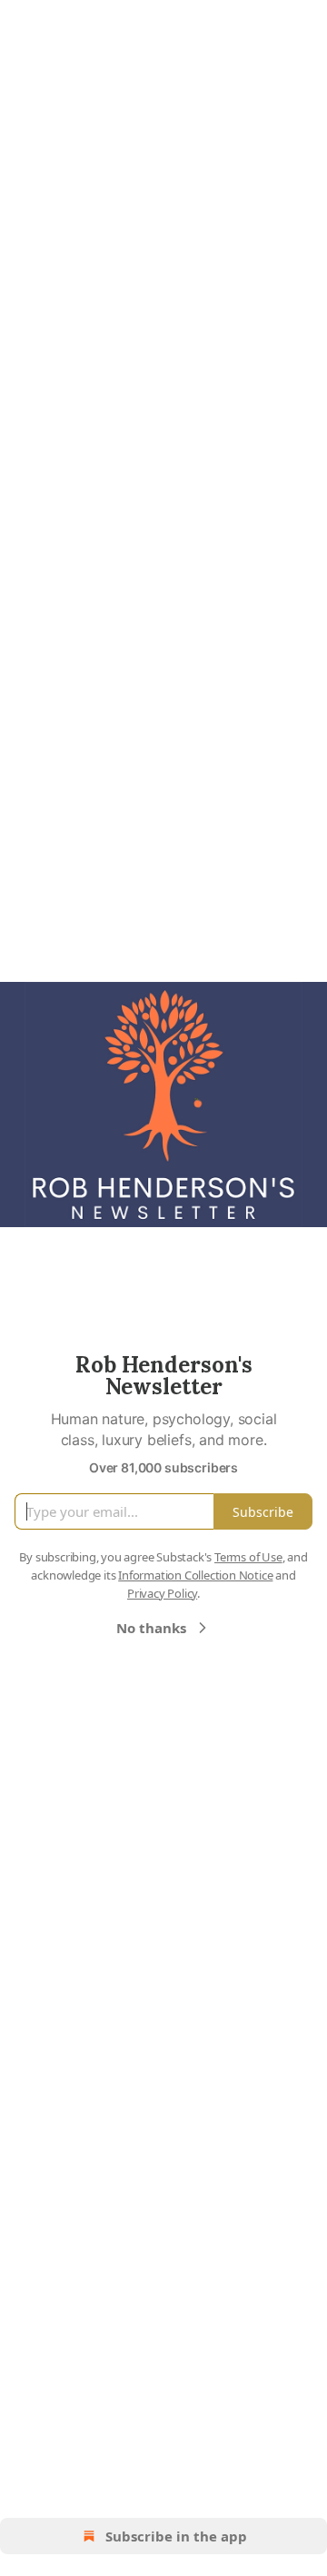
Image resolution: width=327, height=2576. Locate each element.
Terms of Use (248, 1557)
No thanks (151, 1628)
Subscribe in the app (176, 2536)
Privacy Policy (162, 1593)
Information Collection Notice (195, 1575)
